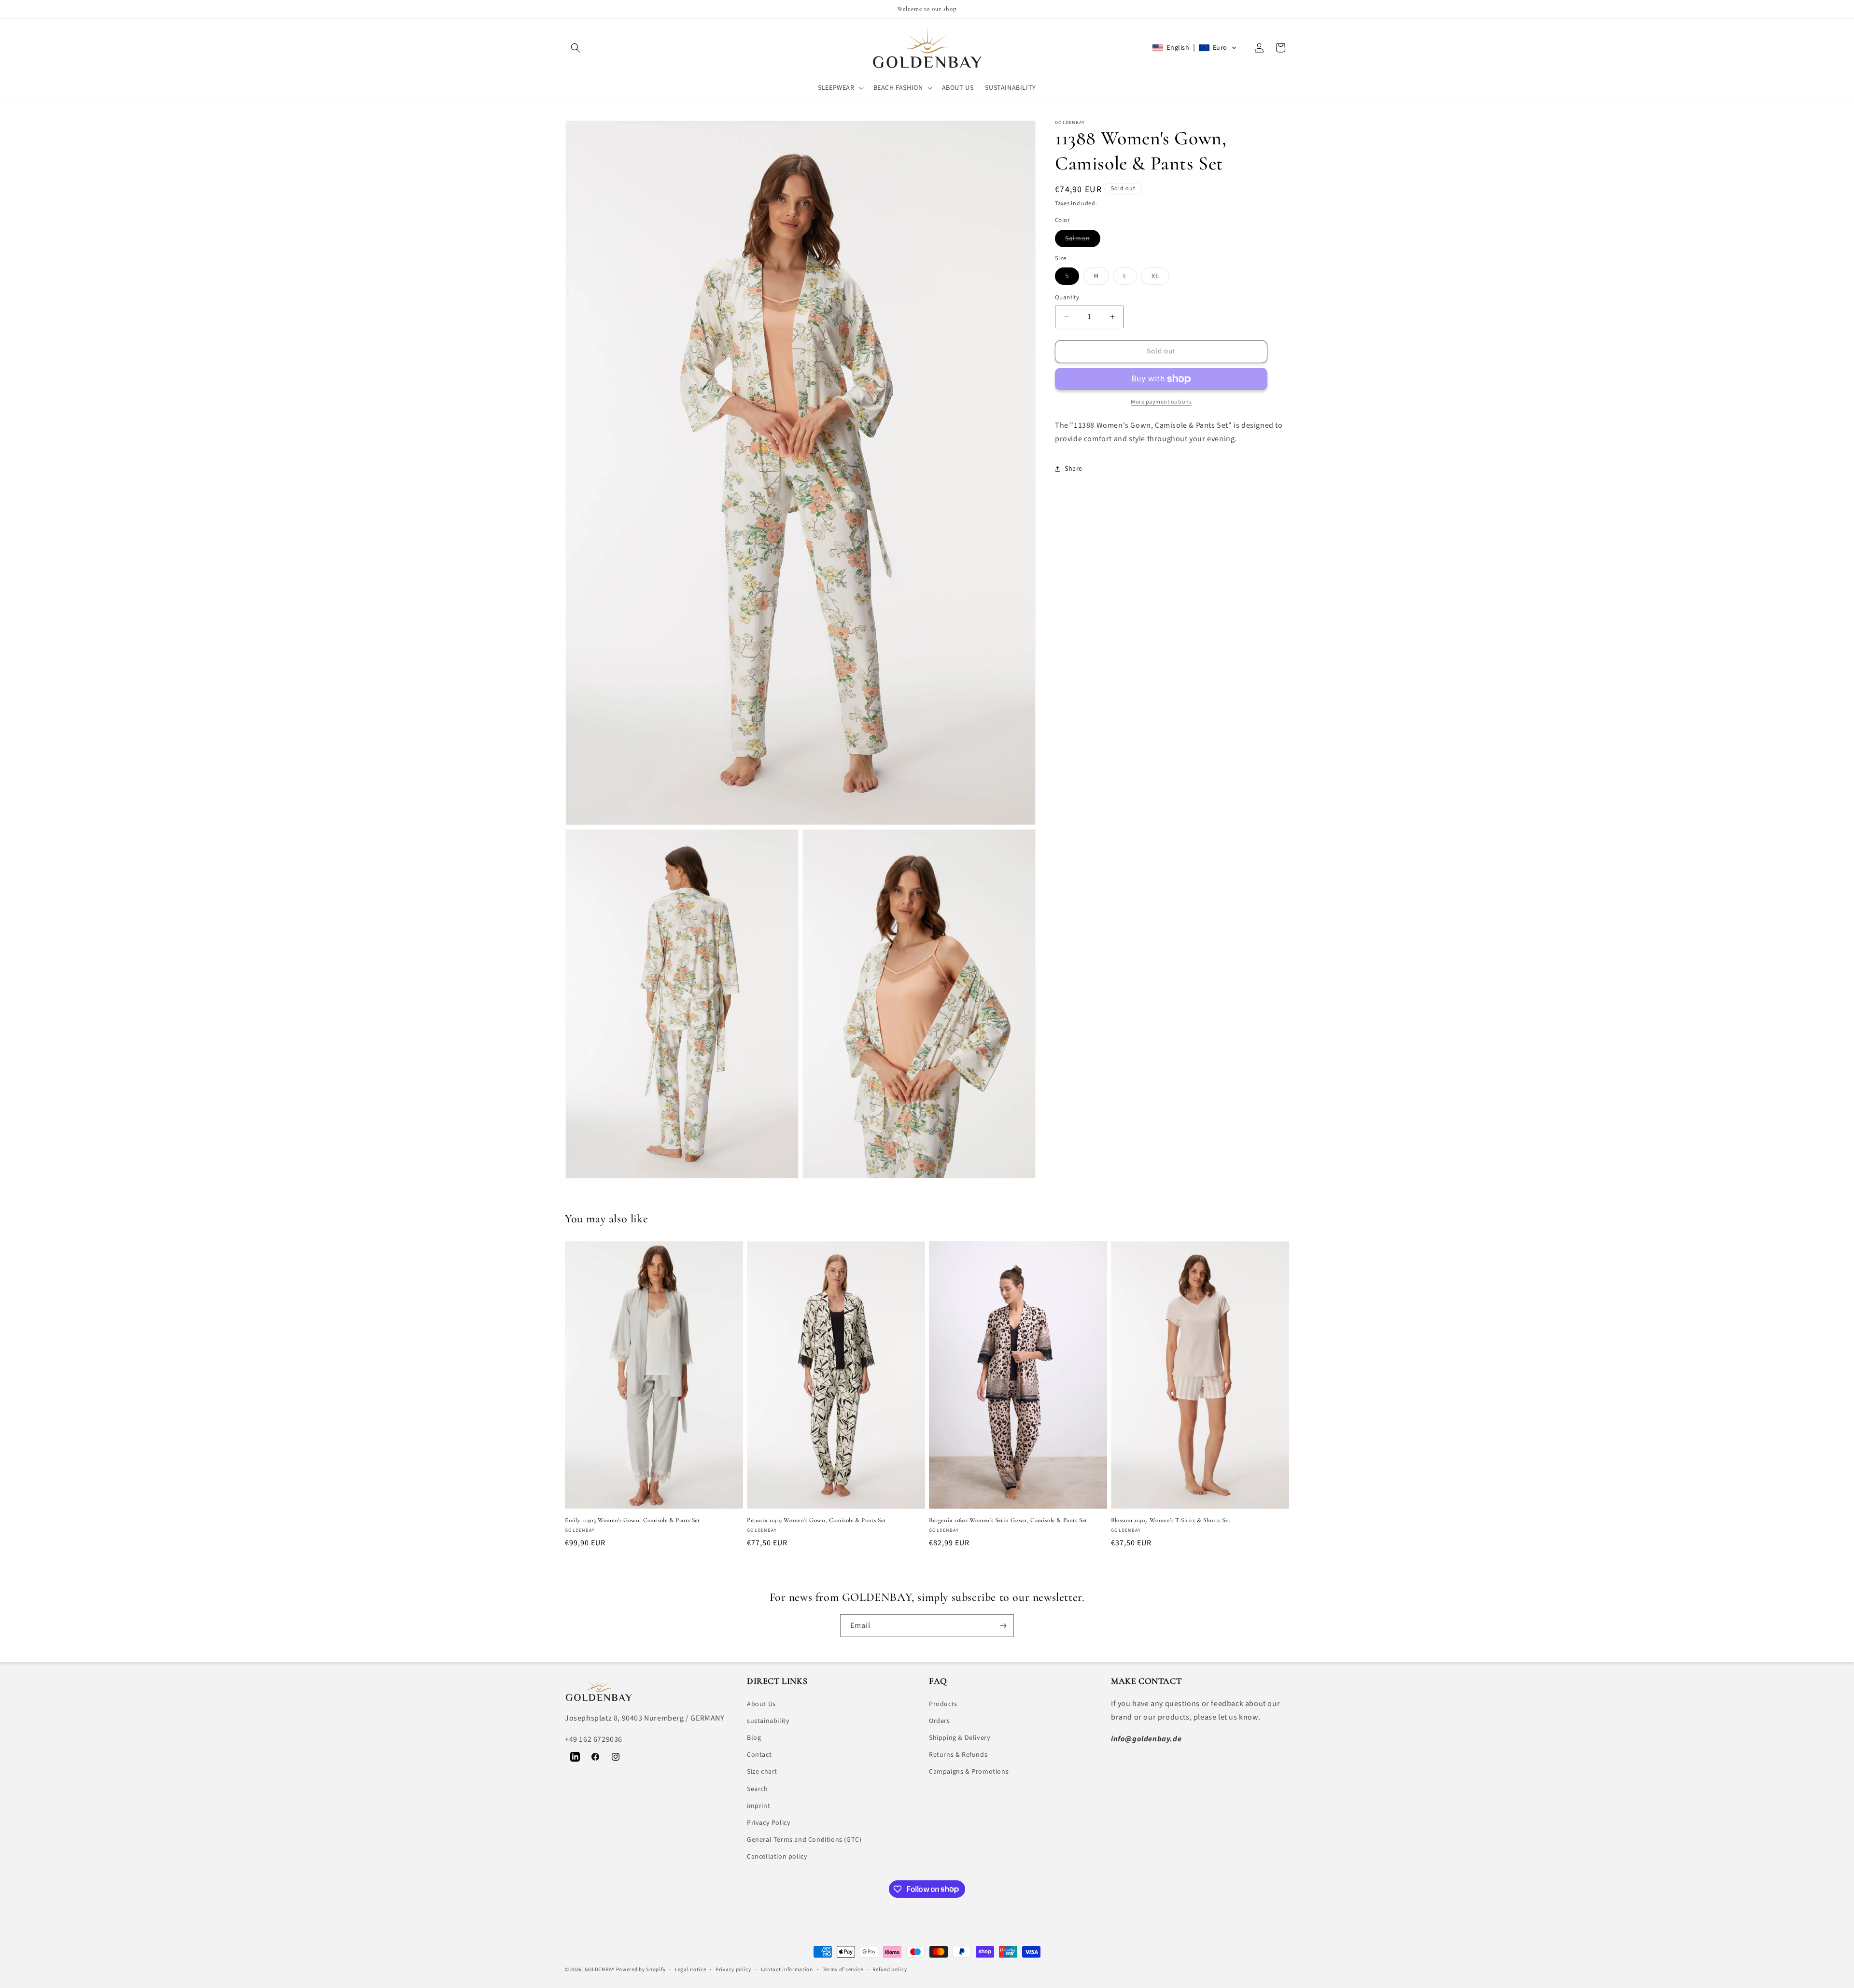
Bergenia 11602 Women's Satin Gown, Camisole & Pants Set (1008, 1520)
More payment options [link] (1161, 402)
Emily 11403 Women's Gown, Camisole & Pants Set (632, 1520)
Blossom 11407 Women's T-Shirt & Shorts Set (1171, 1520)
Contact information (787, 1969)
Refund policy (890, 1969)
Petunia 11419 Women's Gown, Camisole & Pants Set (816, 1520)
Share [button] (1074, 469)
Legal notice (690, 1969)
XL (1160, 278)
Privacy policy (733, 1969)
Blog (754, 1738)
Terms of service (843, 1969)
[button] (576, 48)
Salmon (1083, 240)
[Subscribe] (1003, 1626)
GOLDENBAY (600, 1969)
